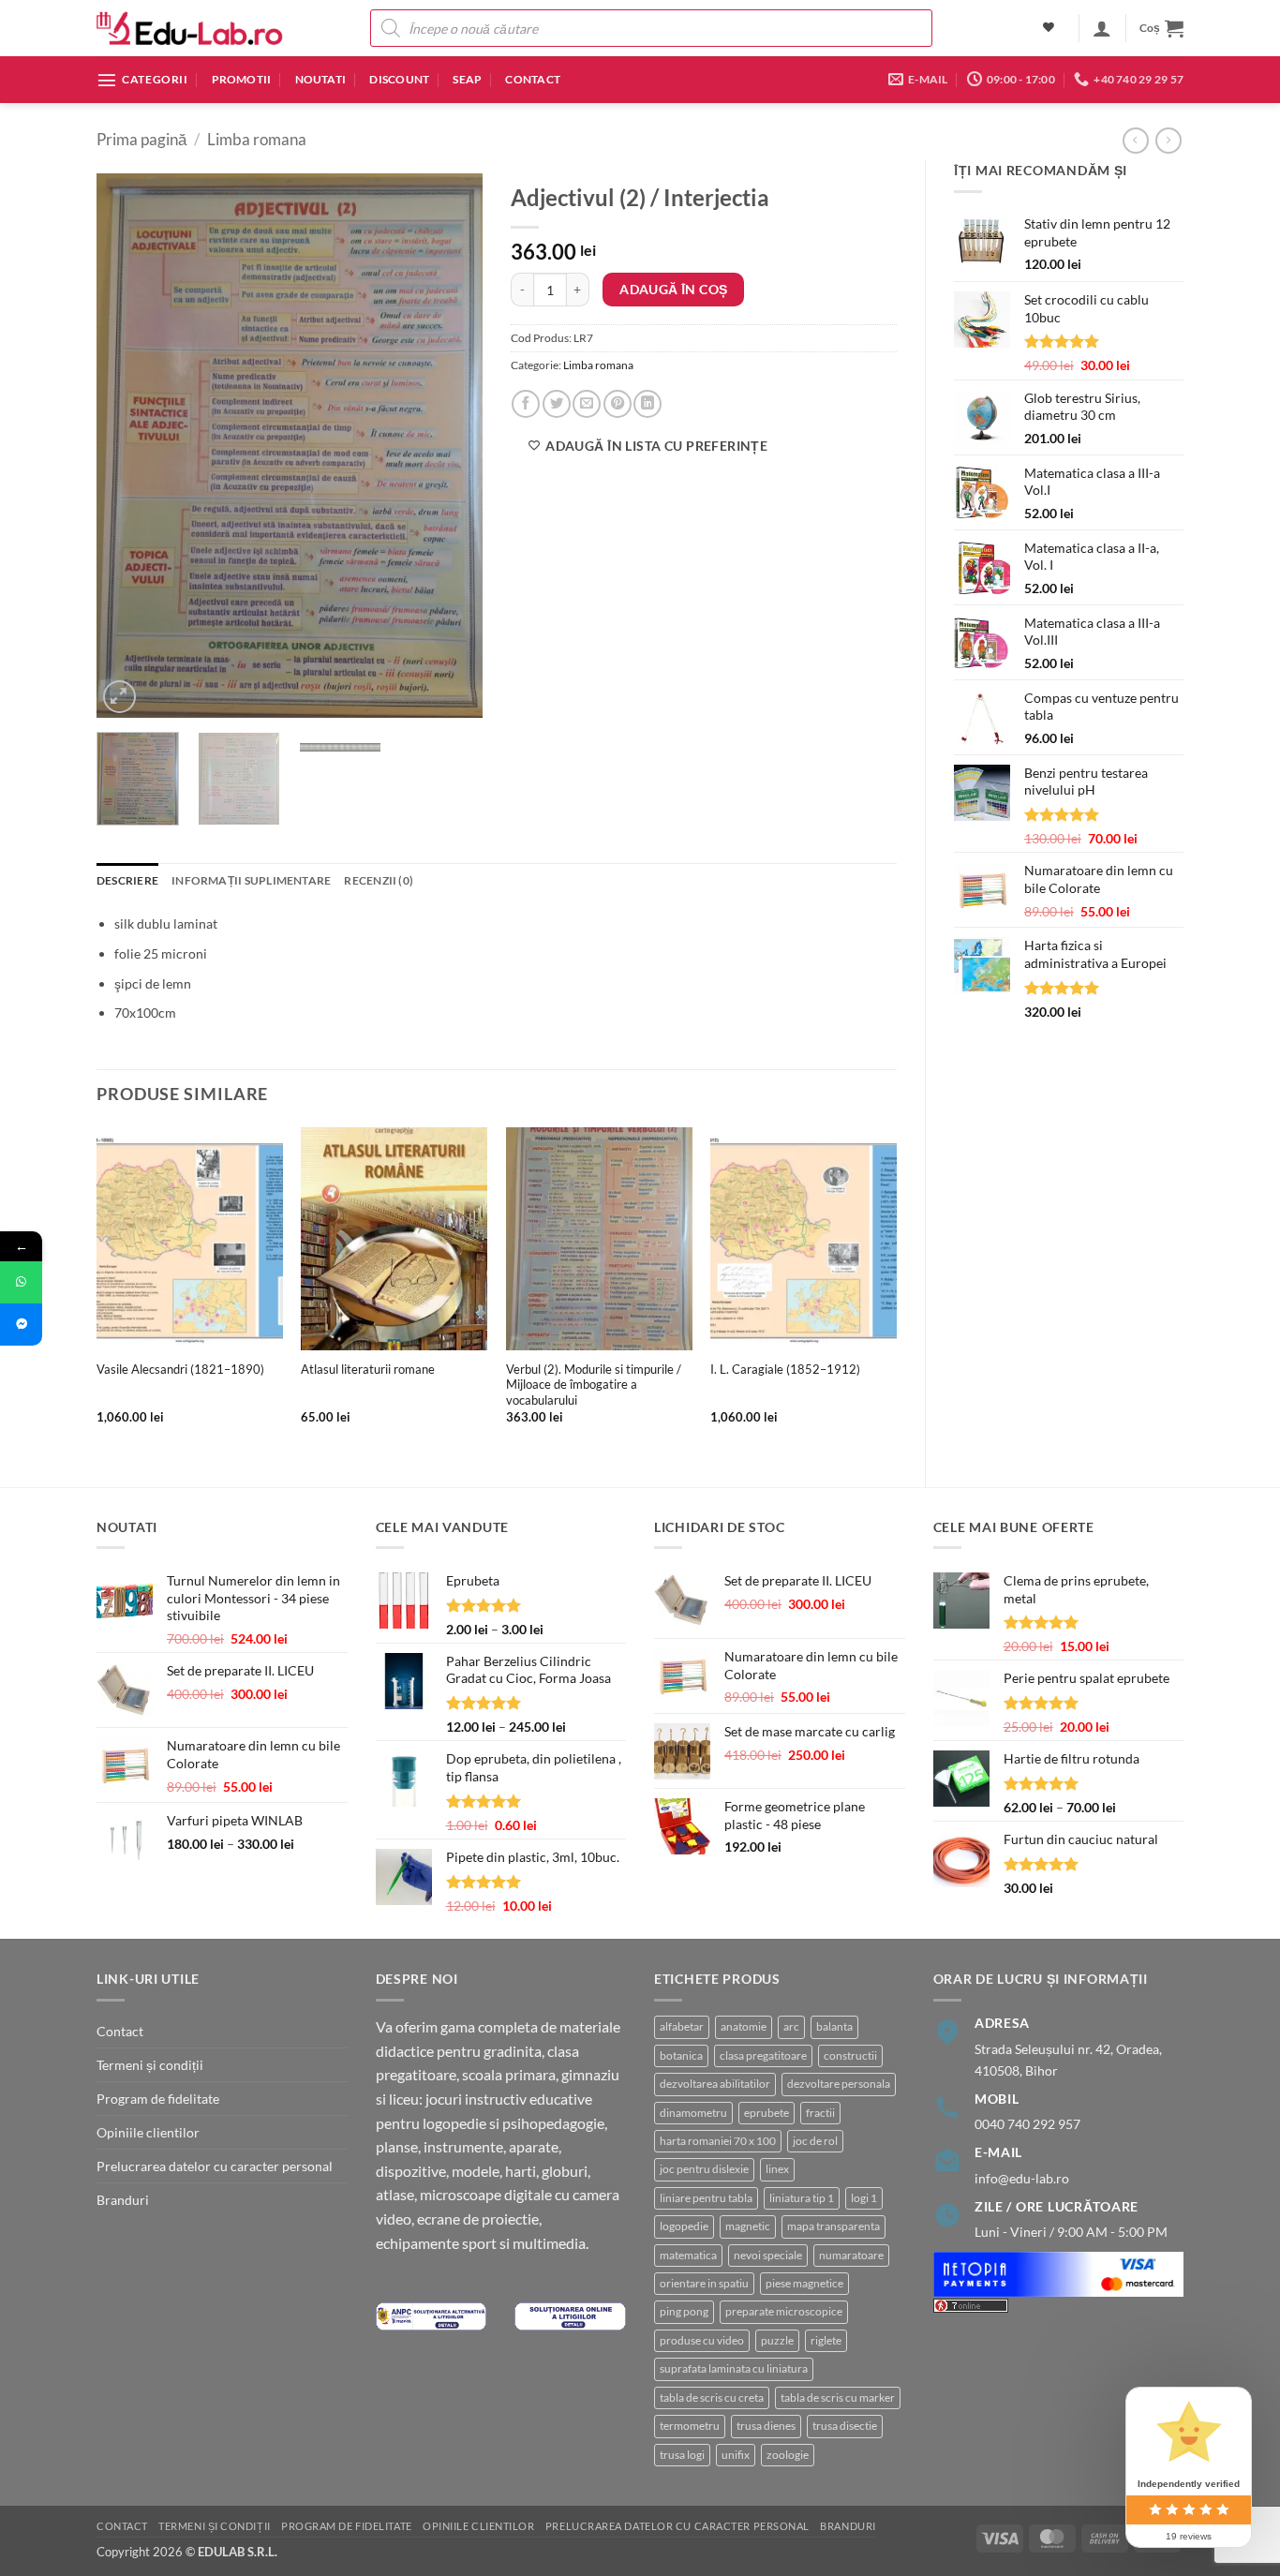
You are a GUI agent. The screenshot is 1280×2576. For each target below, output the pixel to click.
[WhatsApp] (21, 1282)
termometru (690, 2426)
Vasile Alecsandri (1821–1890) (180, 1369)
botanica (681, 2055)
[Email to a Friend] (587, 404)
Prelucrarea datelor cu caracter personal (215, 2166)
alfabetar (682, 2026)
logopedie (684, 2226)
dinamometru (693, 2113)
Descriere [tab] (127, 880)
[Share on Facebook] (526, 404)
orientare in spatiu (704, 2283)
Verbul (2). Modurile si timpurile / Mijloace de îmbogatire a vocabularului (594, 1385)
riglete (826, 2340)
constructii (850, 2055)
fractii (820, 2113)
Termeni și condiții (150, 2065)
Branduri (123, 2200)
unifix (736, 2455)
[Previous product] (1168, 141)
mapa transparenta (833, 2226)
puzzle (777, 2340)
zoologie (788, 2455)
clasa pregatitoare (763, 2055)
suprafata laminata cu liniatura (734, 2368)
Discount (399, 79)
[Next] (452, 445)
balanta (834, 2026)
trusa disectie (845, 2426)
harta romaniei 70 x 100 (718, 2141)
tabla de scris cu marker (838, 2397)
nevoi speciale (768, 2255)
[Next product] (1136, 141)
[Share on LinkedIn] (647, 404)
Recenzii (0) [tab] (379, 880)
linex (777, 2169)
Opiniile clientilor (148, 2132)
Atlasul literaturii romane (368, 1369)
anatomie (744, 2026)
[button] (1102, 28)
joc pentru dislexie (704, 2169)
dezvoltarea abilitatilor (715, 2084)
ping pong (684, 2311)
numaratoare (851, 2255)
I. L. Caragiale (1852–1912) (785, 1369)
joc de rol (815, 2141)
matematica (688, 2255)
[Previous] (127, 445)
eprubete (767, 2113)
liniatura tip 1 (802, 2198)
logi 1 (864, 2198)
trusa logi (682, 2455)
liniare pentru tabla (706, 2198)
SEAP (467, 79)
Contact (533, 79)
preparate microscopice (784, 2311)
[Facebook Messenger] (21, 1325)
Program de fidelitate (158, 2099)
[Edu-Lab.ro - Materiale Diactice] (190, 29)
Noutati (321, 79)
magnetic (748, 2226)
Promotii (242, 79)
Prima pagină (141, 140)
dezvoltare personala (839, 2084)
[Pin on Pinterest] (618, 404)
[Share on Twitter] (557, 404)
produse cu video (702, 2340)
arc (791, 2026)
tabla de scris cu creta (712, 2397)
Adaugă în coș (673, 289)
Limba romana (257, 140)
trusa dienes (766, 2426)
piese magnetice (804, 2283)
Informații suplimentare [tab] (251, 880)
